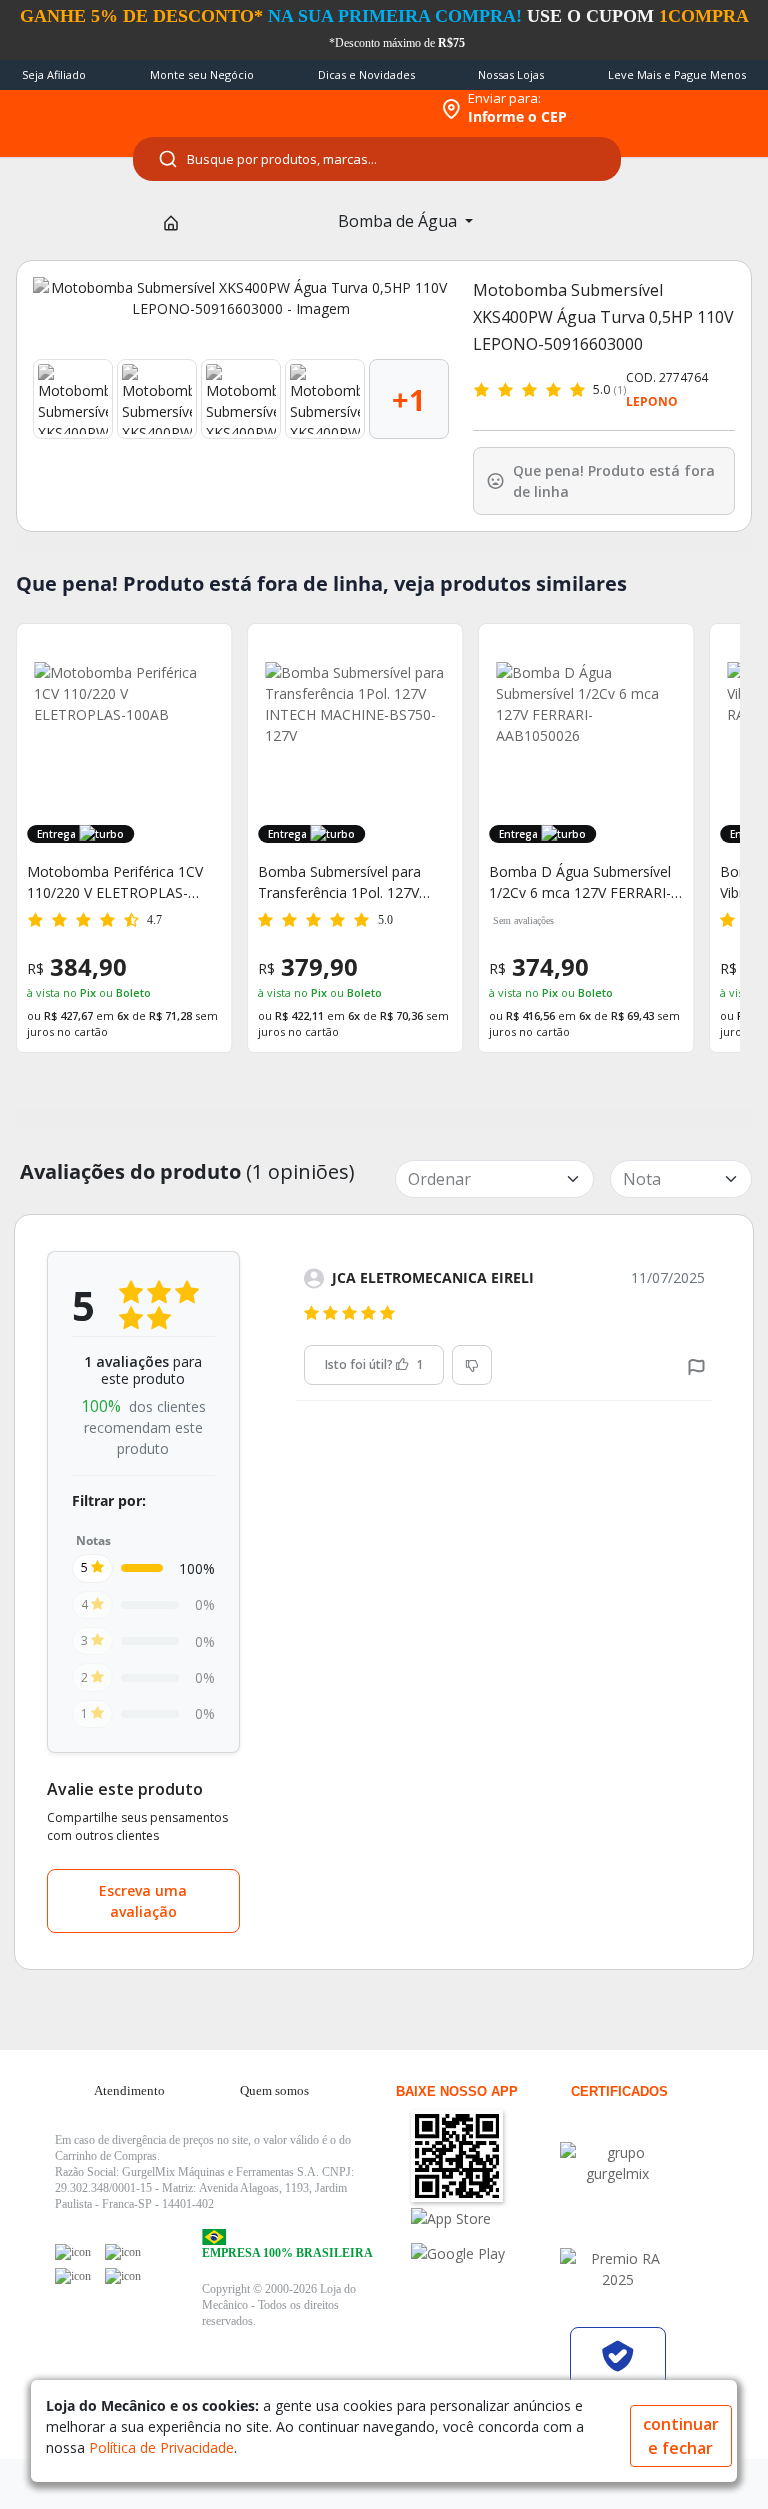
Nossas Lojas (511, 74)
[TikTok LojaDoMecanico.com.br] (123, 2276)
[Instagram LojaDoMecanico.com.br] (73, 2276)
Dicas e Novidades (366, 74)
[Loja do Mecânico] (299, 109)
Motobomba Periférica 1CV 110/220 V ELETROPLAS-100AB (106, 882)
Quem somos (274, 2090)
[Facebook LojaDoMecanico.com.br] (73, 2252)
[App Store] (482, 2218)
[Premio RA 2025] (618, 2269)
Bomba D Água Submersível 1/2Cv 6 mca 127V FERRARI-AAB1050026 (571, 882)
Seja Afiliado (54, 74)
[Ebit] (618, 2163)
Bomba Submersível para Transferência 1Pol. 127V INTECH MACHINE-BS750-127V (334, 882)
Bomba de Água (399, 221)
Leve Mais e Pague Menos (677, 74)
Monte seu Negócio (202, 74)
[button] (696, 1365)
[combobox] (377, 159)
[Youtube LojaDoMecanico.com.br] (123, 2252)
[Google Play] (482, 2253)
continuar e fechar (681, 2436)
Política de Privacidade (161, 2447)
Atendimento (129, 2090)
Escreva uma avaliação (143, 1901)
